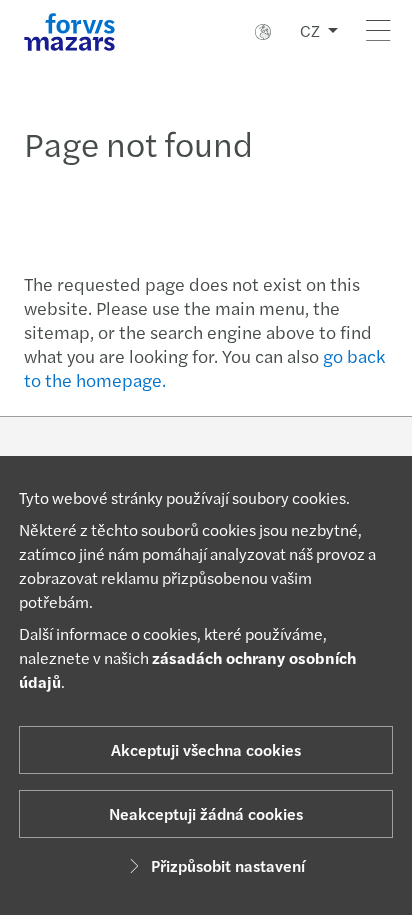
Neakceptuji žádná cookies (206, 813)
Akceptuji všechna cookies (206, 749)
